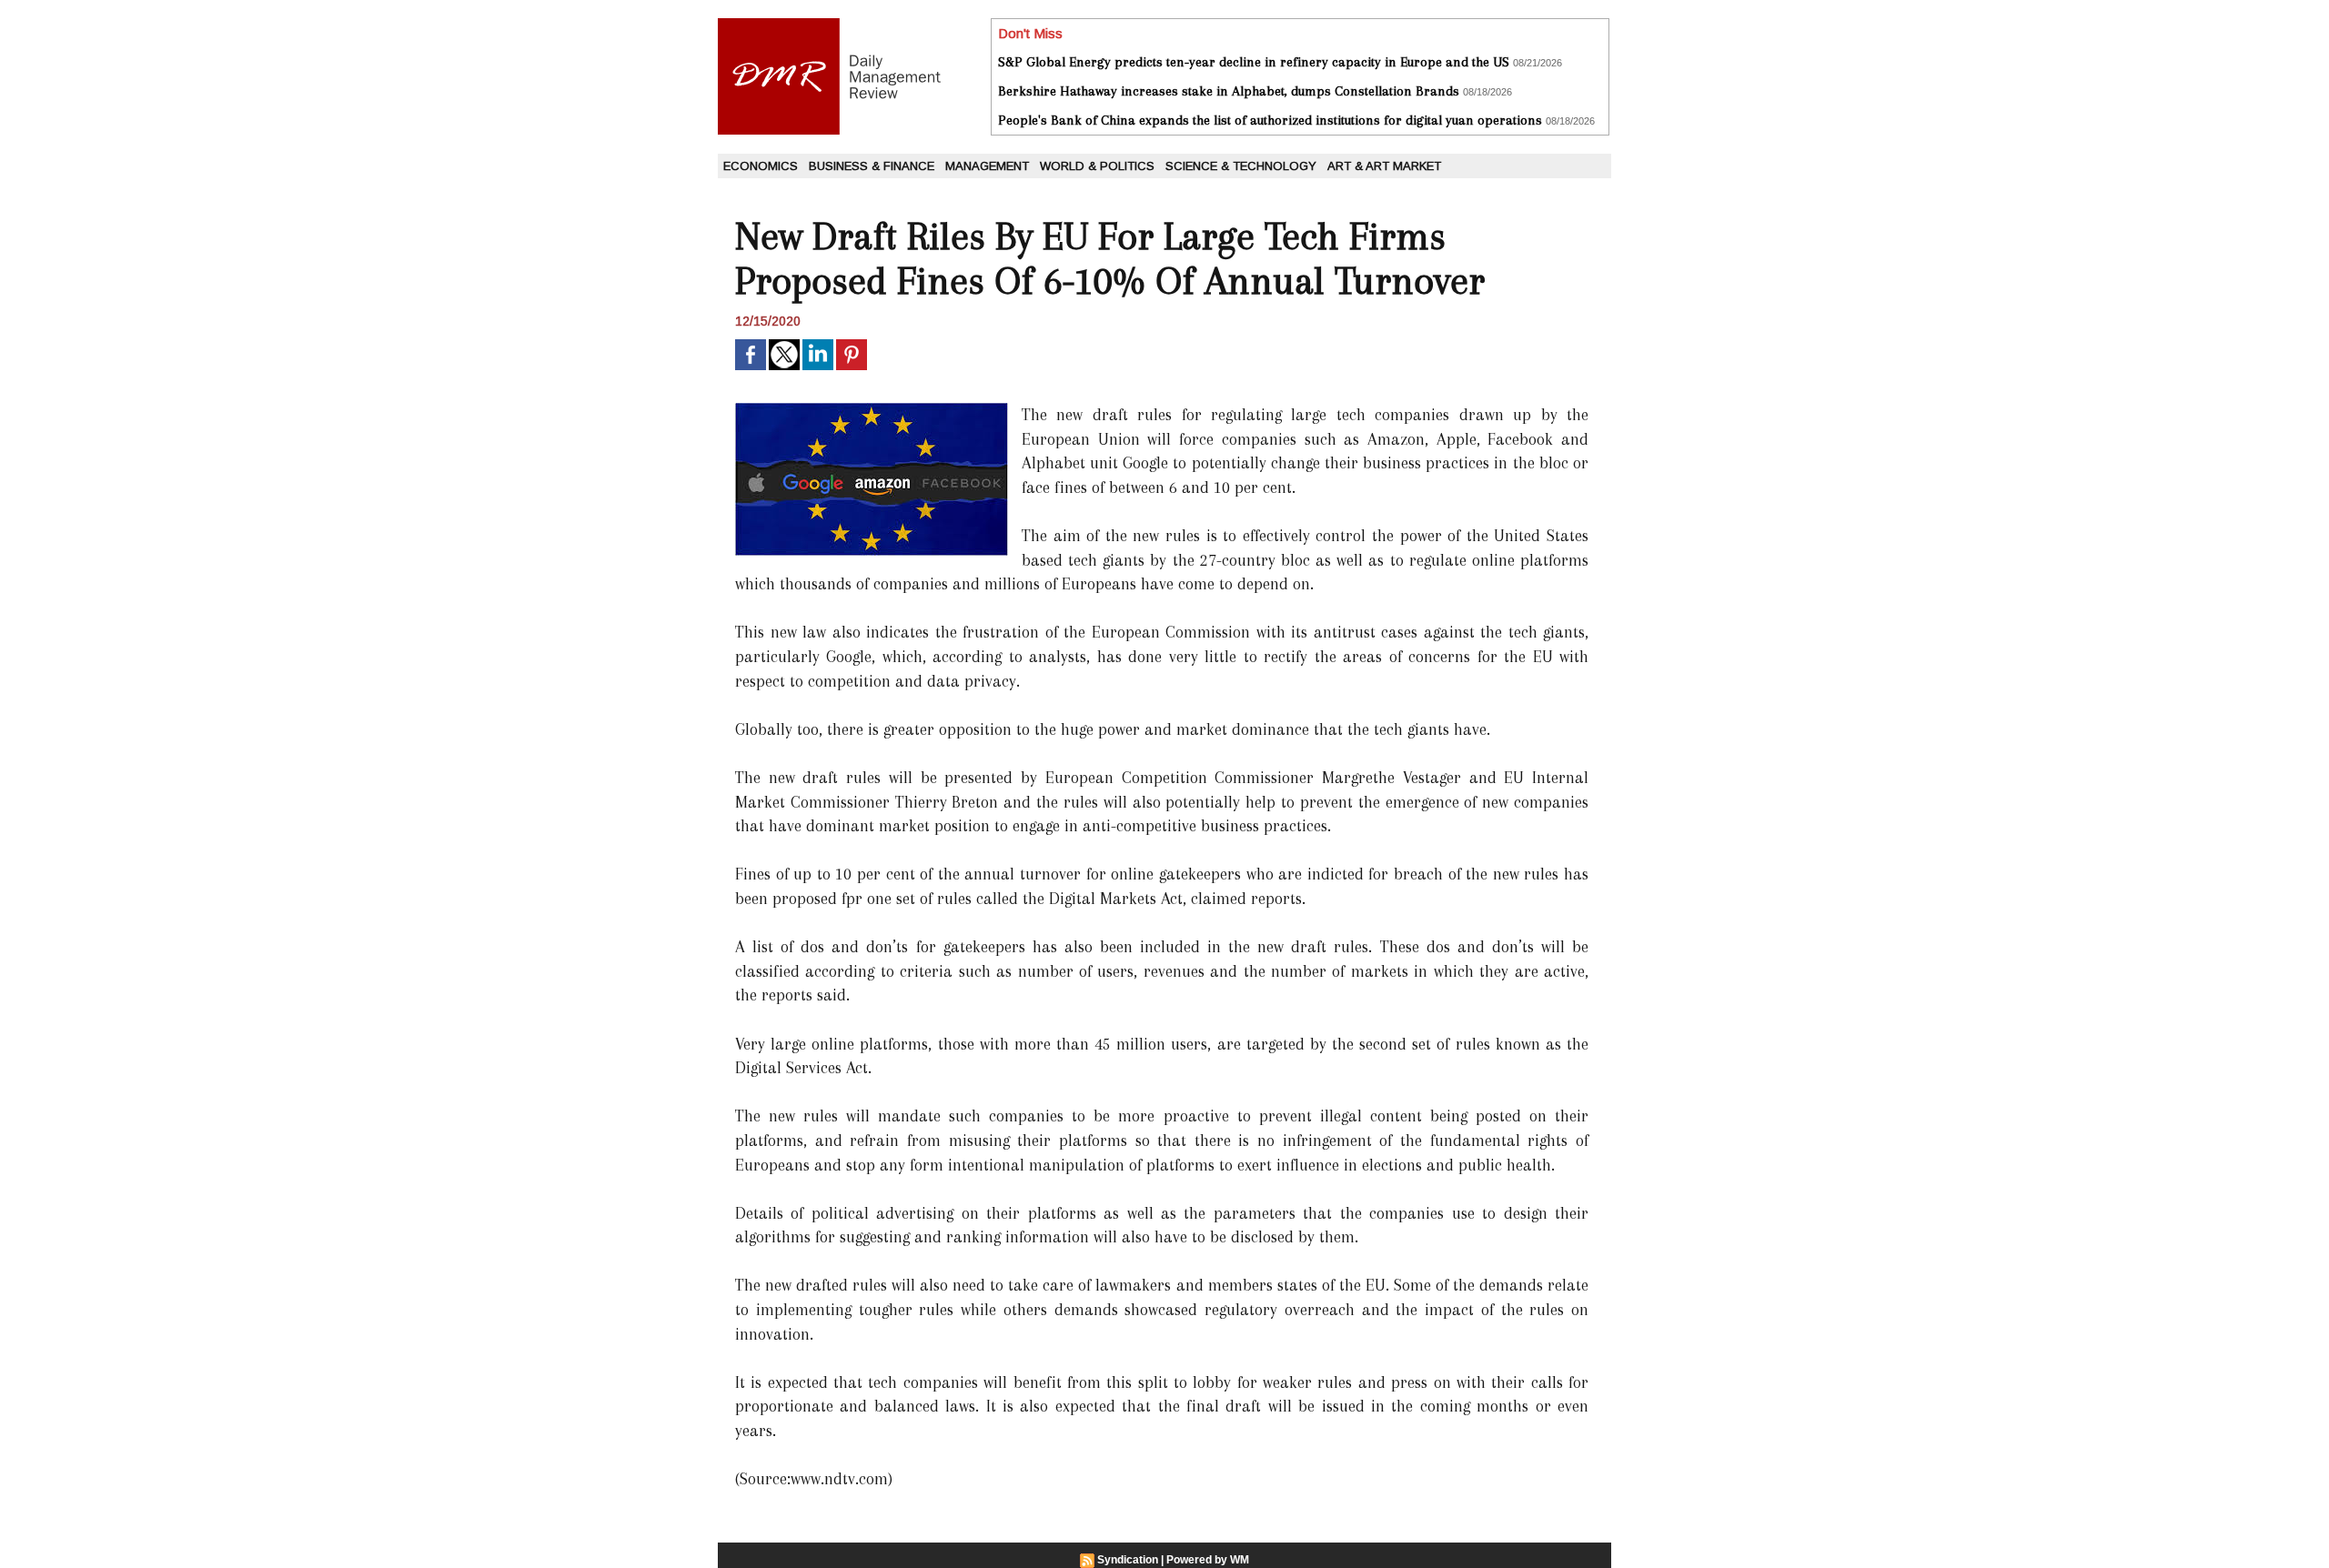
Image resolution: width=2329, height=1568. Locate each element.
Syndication (1128, 1560)
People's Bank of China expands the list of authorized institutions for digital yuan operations (1270, 120)
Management (987, 166)
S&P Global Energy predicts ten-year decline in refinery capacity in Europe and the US (1254, 62)
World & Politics (1097, 166)
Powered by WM (1208, 1560)
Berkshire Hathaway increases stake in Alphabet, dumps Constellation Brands (1229, 91)
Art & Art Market (1384, 166)
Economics (761, 166)
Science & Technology (1241, 166)
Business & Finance (872, 166)
